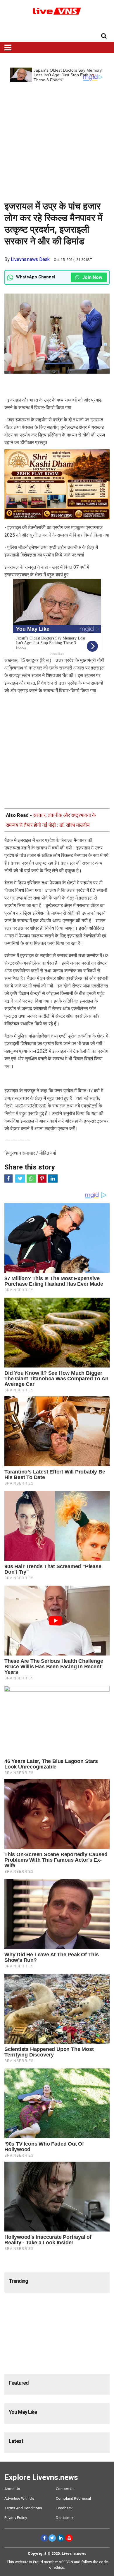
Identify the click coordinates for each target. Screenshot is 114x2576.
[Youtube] (69, 2538)
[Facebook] (44, 2538)
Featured (19, 2383)
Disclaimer (65, 2518)
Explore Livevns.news (41, 2477)
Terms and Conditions (23, 2508)
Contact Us (65, 2489)
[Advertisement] (57, 139)
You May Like (23, 2412)
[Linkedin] (61, 2538)
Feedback (64, 2508)
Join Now (92, 277)
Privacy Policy (16, 2518)
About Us (12, 2489)
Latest (16, 2441)
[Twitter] (52, 2538)
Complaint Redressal (73, 2498)
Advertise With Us (19, 2498)
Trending (18, 2281)
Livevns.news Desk (30, 259)
